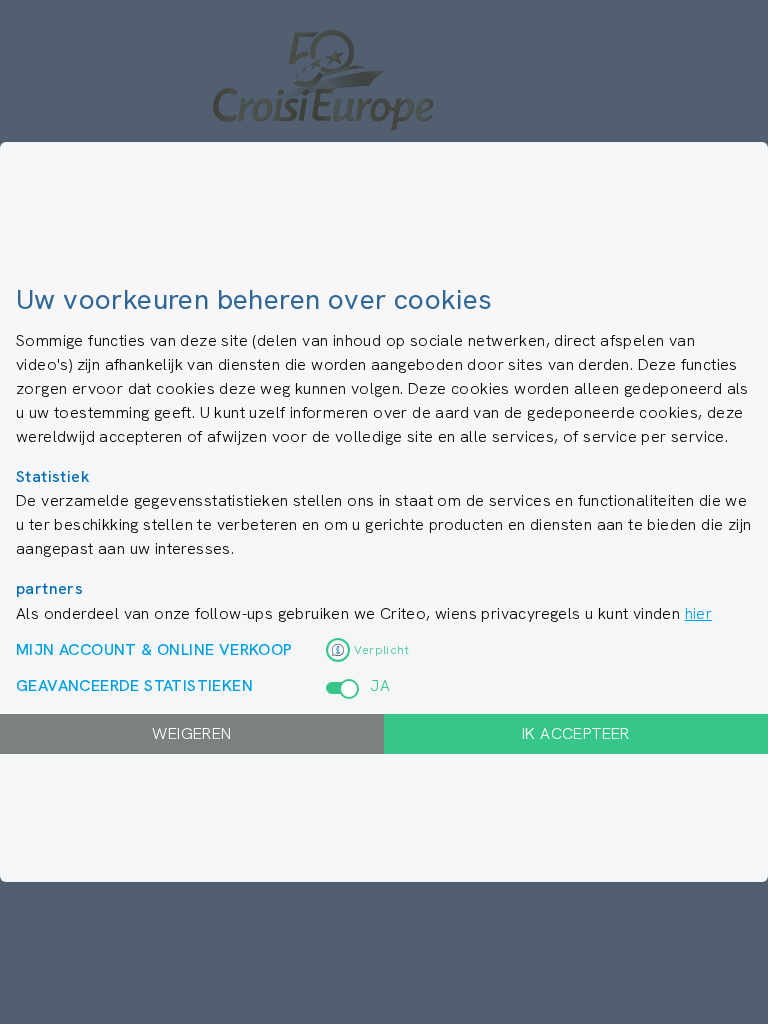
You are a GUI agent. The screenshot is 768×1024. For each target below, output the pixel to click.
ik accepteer (576, 733)
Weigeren (191, 733)
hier (699, 613)
